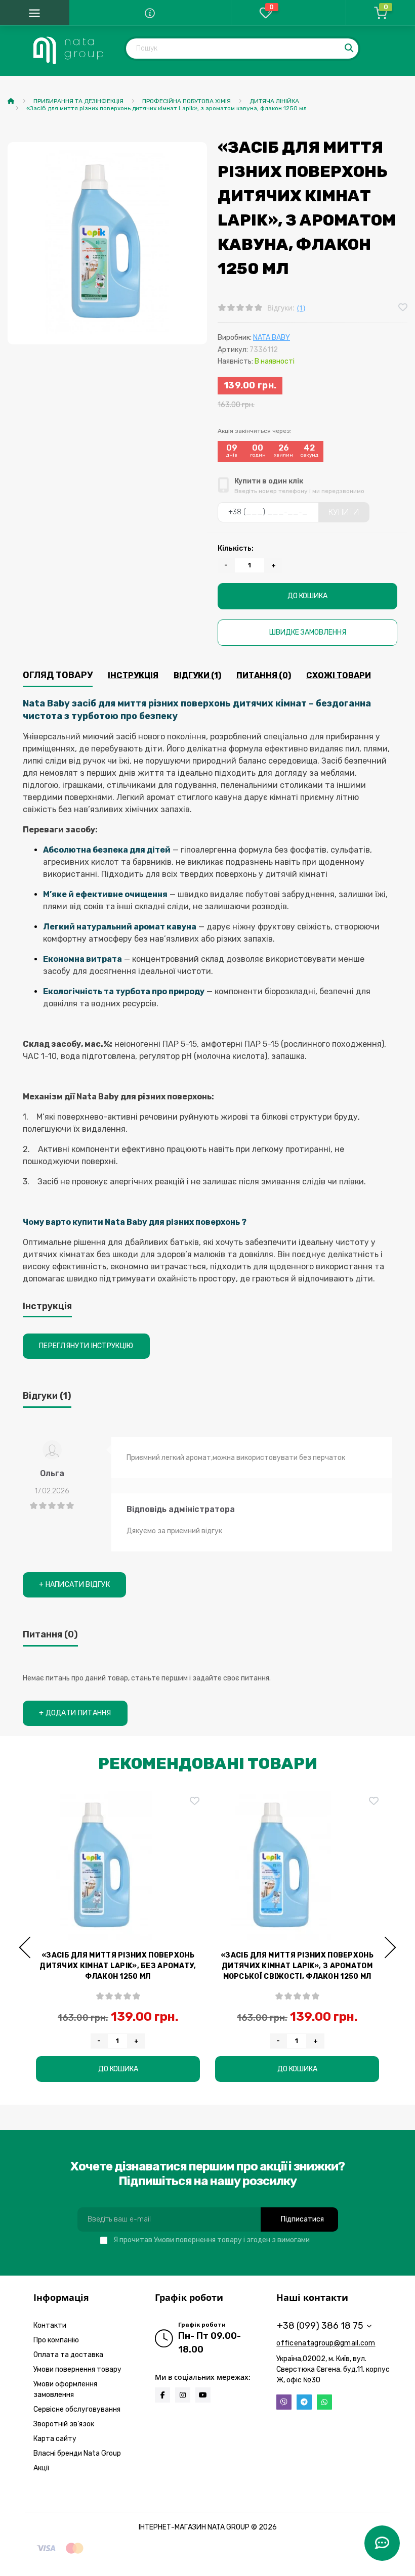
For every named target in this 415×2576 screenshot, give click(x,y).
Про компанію (56, 2340)
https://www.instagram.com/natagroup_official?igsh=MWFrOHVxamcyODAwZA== (183, 2395)
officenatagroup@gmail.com (326, 2343)
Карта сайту (55, 2439)
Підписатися (302, 2219)
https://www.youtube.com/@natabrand (203, 2395)
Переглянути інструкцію (86, 1346)
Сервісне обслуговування (77, 2409)
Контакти (50, 2325)
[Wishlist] (403, 308)
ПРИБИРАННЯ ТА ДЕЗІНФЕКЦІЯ (78, 101)
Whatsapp (324, 2402)
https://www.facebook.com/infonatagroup (162, 2395)
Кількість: (236, 548)
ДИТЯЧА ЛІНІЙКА (274, 101)
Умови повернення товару (198, 2240)
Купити (344, 512)
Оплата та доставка (68, 2355)
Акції (41, 2468)
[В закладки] (195, 1802)
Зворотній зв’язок (64, 2424)
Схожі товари (339, 675)
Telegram (304, 2402)
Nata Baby (272, 338)
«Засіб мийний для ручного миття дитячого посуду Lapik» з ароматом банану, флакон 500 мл (297, 1966)
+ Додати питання (75, 1713)
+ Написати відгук (74, 1585)
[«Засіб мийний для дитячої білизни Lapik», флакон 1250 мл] (118, 1865)
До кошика (307, 596)
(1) (301, 308)
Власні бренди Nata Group (77, 2453)
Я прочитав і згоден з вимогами (212, 2240)
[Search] (350, 49)
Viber (284, 2402)
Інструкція (133, 675)
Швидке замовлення (308, 632)
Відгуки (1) (197, 675)
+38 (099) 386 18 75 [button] (320, 2326)
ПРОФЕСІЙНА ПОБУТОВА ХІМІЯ (186, 101)
